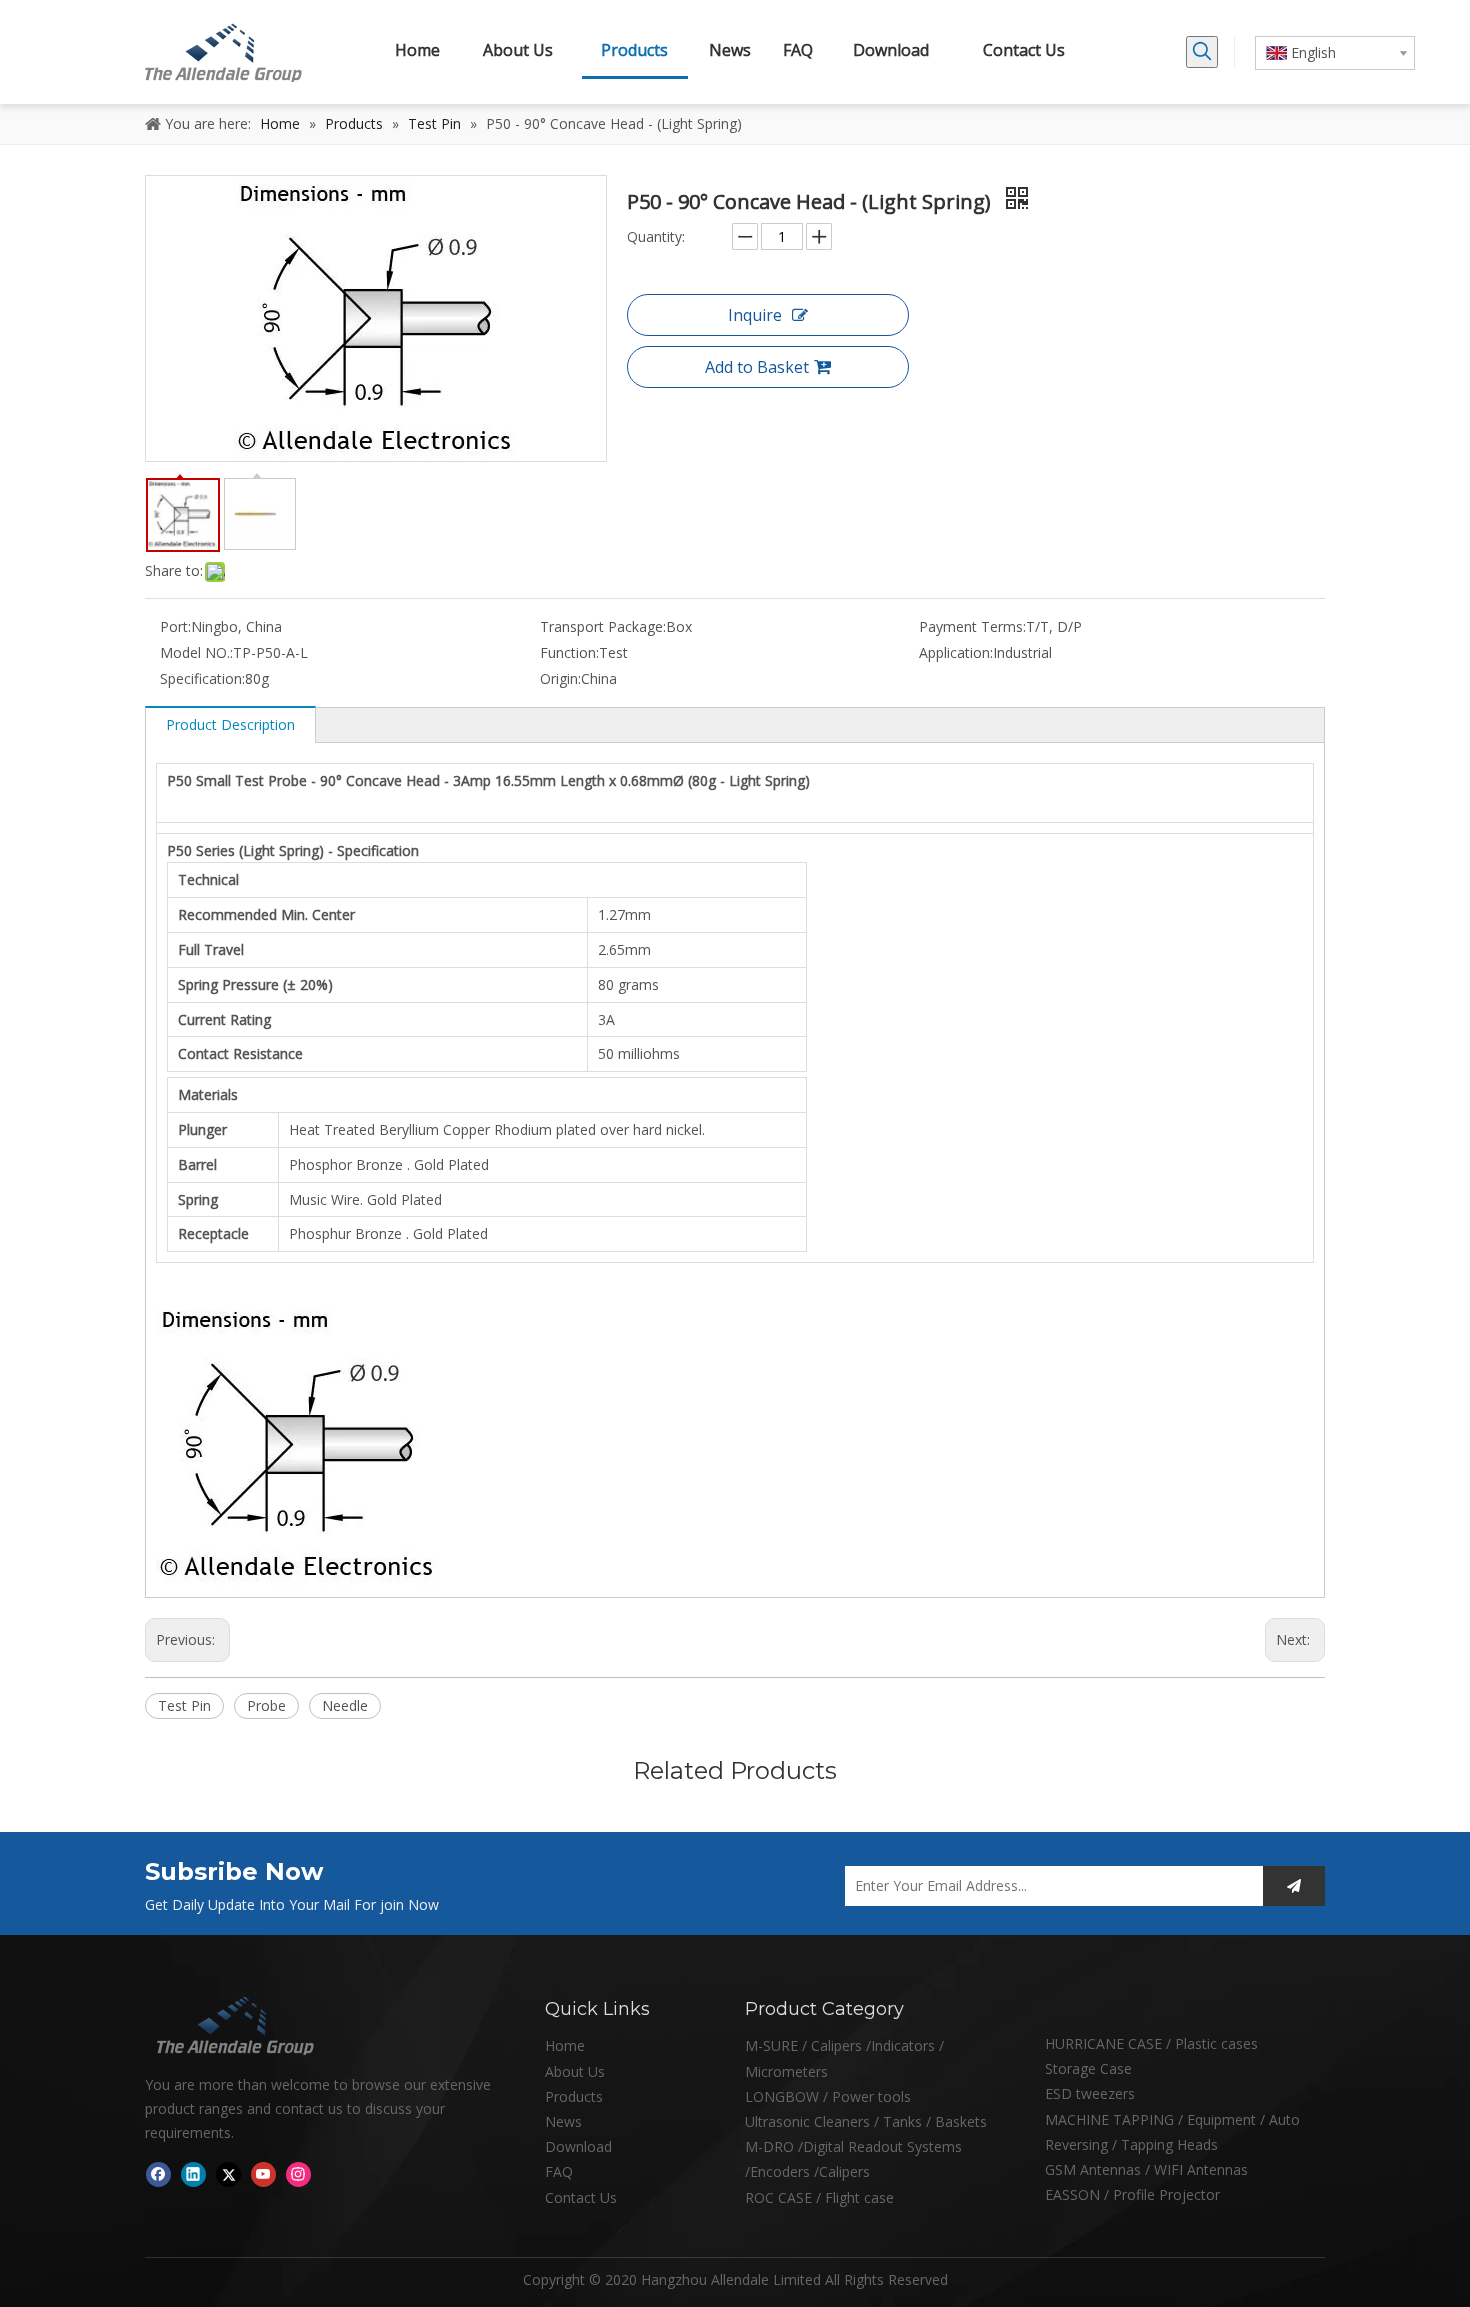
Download (578, 2146)
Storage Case (1088, 2068)
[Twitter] (228, 2174)
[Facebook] (158, 2174)
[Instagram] (298, 2174)
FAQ (559, 2171)
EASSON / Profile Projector (1132, 2194)
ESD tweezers (1090, 2093)
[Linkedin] (193, 2174)
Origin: (560, 678)
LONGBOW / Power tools (828, 2096)
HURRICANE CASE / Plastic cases (1151, 2043)
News (563, 2121)
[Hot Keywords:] (1202, 52)
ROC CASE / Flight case (819, 2197)
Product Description (230, 724)
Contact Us (581, 2197)
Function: (569, 652)
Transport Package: (603, 626)
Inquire (755, 315)
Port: (175, 626)
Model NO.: (196, 652)
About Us (575, 2071)
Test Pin (184, 1705)
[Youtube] (263, 2174)
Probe (266, 1705)
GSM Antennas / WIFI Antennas (1146, 2169)
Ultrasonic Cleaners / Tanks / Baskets (866, 2121)
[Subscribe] (1294, 1886)
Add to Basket (757, 367)
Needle (345, 1705)
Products (574, 2096)
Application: (956, 652)
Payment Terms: (972, 626)
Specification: (202, 678)
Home (565, 2045)
